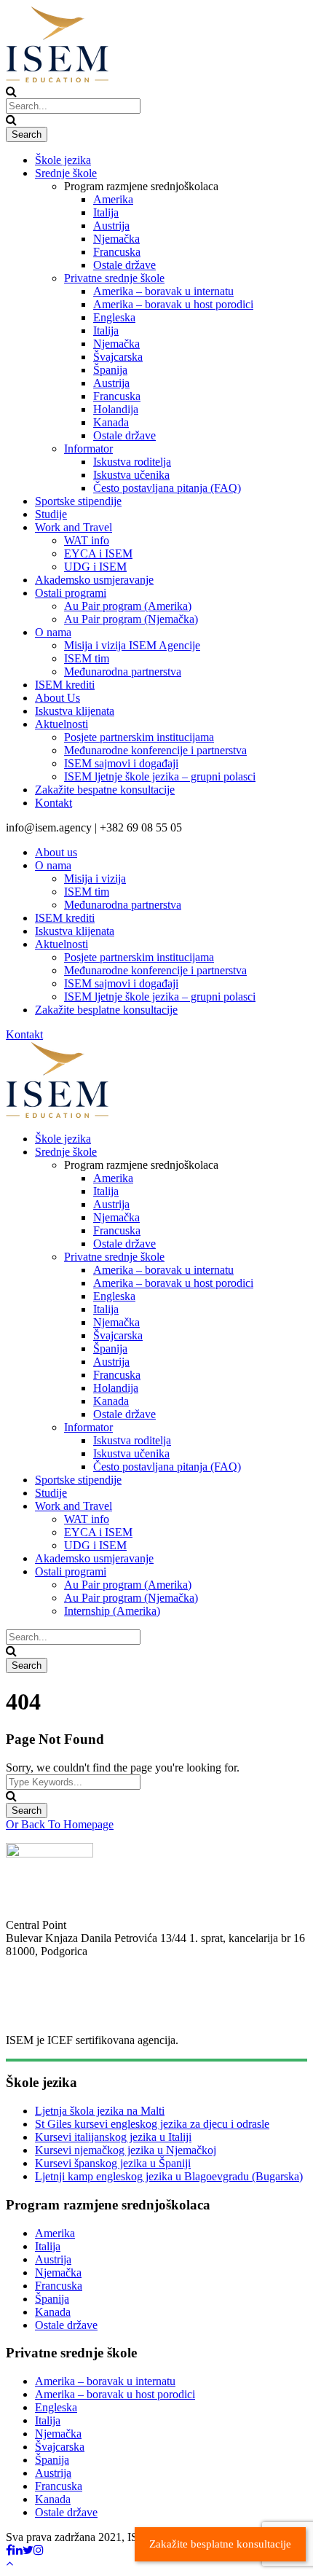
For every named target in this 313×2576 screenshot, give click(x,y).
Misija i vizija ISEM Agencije (132, 645)
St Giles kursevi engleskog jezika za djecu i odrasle (152, 2124)
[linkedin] (17, 2550)
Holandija (116, 409)
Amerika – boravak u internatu (163, 291)
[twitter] (28, 2550)
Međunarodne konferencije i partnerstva (155, 750)
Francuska (117, 252)
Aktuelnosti (62, 724)
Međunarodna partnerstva (123, 672)
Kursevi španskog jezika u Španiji (113, 2163)
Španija (110, 370)
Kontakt (54, 803)
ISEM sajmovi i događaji (121, 763)
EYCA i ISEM (98, 553)
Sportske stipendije (78, 501)
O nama (53, 632)
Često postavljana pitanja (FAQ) (167, 488)
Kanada (111, 422)
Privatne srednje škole (114, 278)
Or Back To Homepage (60, 1824)
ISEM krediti (65, 685)
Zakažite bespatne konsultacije (105, 790)
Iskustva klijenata (75, 711)
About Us (58, 698)
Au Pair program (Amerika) (128, 606)
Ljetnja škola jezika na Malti (100, 2111)
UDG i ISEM (95, 567)
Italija (106, 212)
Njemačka (116, 239)
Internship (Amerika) (112, 1611)
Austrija (111, 226)
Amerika (113, 199)
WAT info (87, 540)
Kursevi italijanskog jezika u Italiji (113, 2137)
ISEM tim (87, 658)
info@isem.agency (48, 2003)
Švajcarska (118, 357)
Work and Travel (74, 527)
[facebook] (9, 2550)
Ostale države (124, 265)
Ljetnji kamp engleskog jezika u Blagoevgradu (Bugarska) (169, 2176)
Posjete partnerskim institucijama (139, 737)
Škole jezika (63, 160)
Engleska (114, 317)
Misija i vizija (95, 878)
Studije (51, 514)
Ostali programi (71, 593)
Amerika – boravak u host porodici (173, 304)
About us (56, 852)
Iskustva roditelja (132, 462)
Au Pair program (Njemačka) (131, 619)
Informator (88, 449)
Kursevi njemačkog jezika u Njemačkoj (126, 2150)
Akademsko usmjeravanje (94, 580)
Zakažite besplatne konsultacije (106, 1010)
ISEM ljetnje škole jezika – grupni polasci (160, 776)
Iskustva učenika (131, 475)
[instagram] (39, 2550)
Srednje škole (66, 173)
